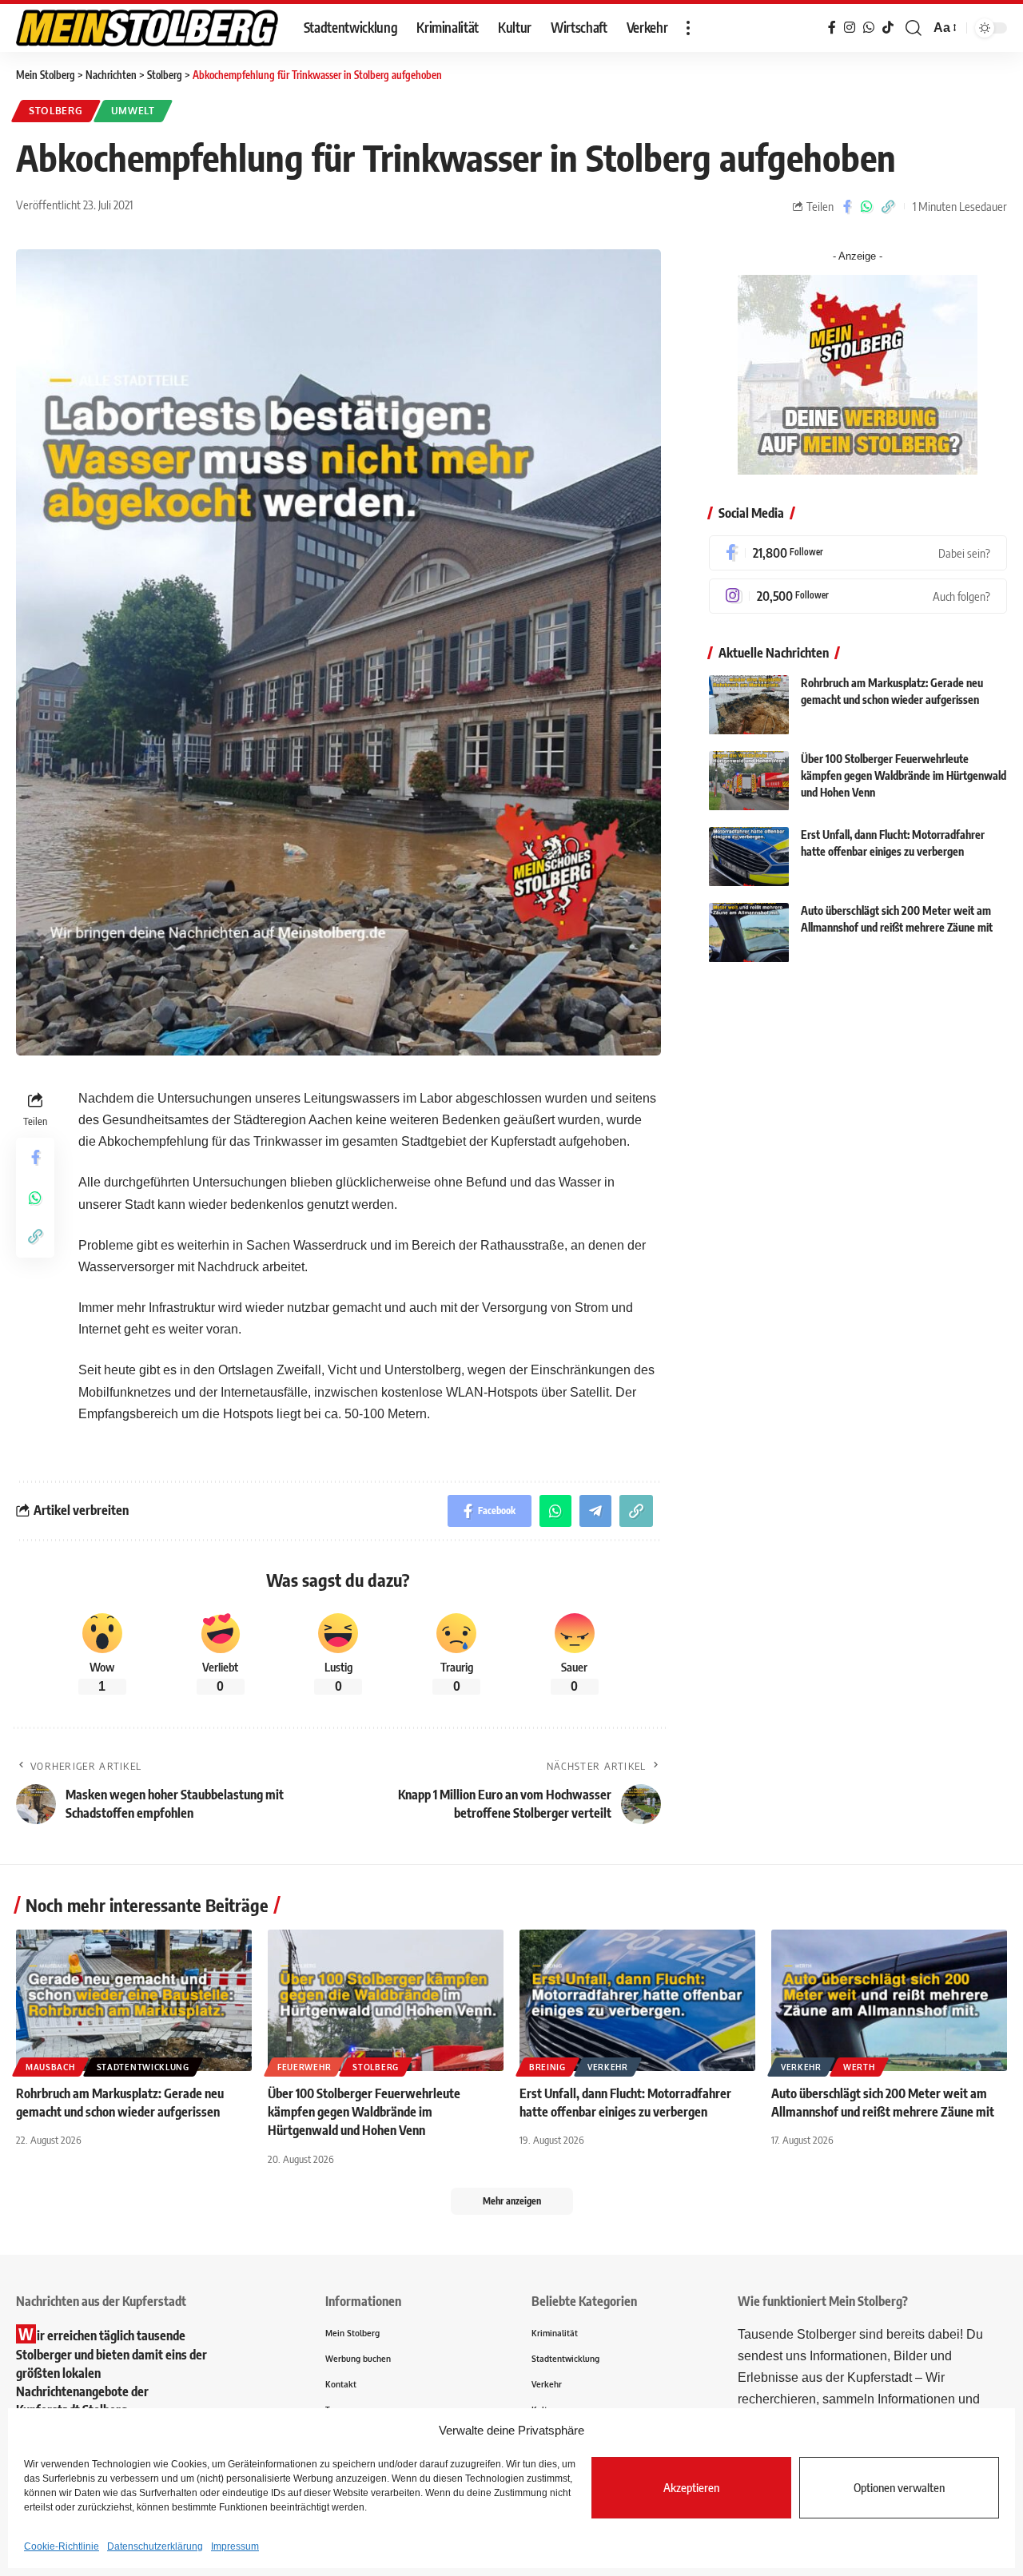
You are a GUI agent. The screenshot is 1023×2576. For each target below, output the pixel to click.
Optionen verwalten (899, 2487)
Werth (859, 2067)
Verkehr (608, 2067)
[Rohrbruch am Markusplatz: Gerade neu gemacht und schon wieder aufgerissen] (749, 705)
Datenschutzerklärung (155, 2546)
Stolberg (56, 111)
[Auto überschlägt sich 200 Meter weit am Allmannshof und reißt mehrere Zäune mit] (749, 933)
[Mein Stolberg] (147, 28)
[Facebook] (858, 553)
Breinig (547, 2067)
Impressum (235, 2546)
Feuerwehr (304, 2067)
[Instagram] (858, 596)
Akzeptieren (691, 2487)
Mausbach (50, 2067)
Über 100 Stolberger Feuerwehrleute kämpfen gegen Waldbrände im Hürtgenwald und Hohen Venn (904, 776)
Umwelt (133, 111)
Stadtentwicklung (143, 2067)
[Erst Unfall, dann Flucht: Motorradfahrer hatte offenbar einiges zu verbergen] (749, 857)
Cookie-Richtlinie (62, 2546)
